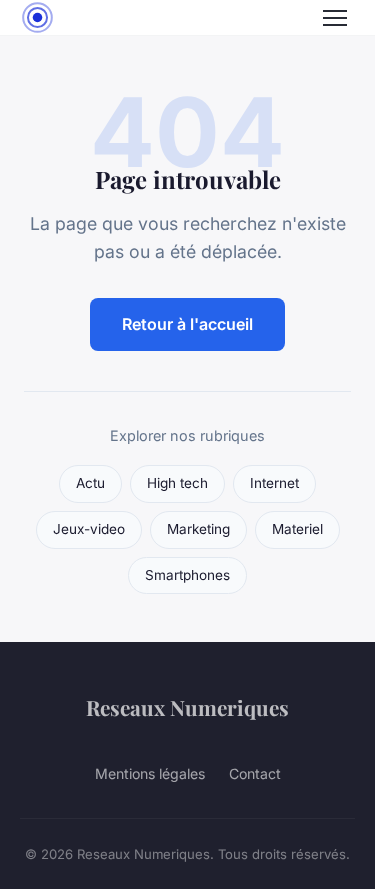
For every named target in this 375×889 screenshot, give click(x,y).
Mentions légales (150, 773)
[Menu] (335, 18)
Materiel (297, 529)
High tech (177, 483)
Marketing (198, 529)
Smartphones (187, 575)
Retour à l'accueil (187, 324)
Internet (274, 483)
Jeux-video (89, 529)
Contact (255, 773)
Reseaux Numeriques (187, 707)
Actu (90, 483)
